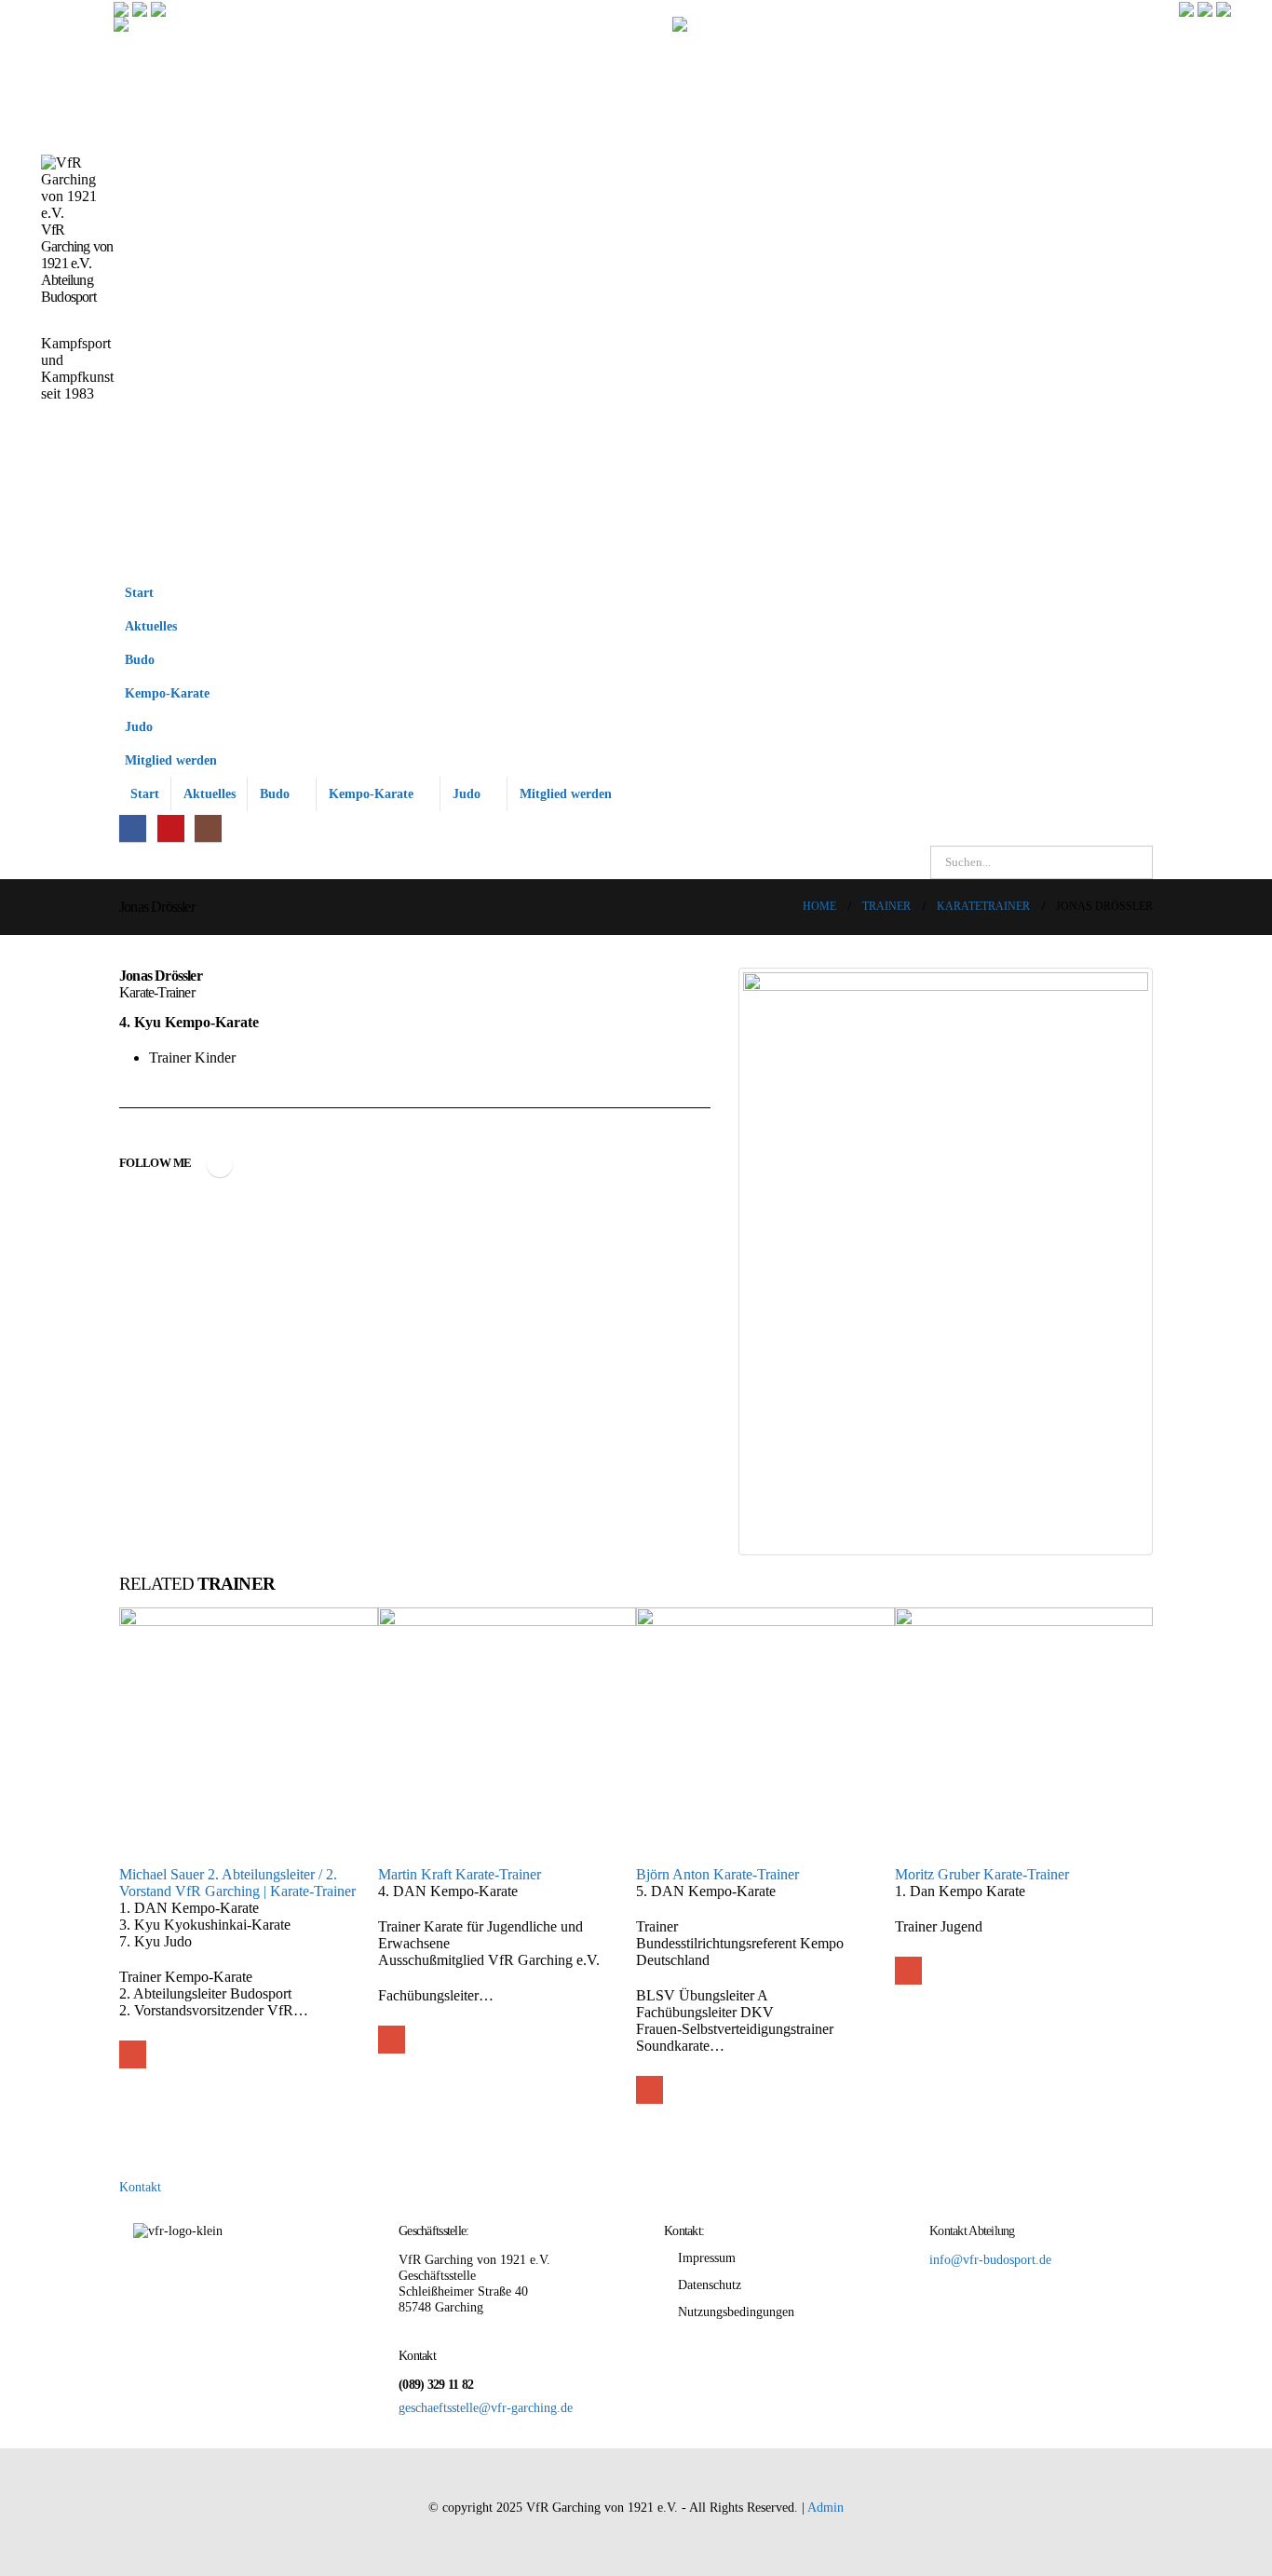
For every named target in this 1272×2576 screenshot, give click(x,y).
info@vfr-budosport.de (990, 2259)
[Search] (1135, 862)
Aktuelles (151, 626)
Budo (140, 659)
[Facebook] (133, 828)
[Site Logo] (393, 296)
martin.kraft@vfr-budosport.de (392, 2039)
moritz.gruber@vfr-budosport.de (908, 1970)
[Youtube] (171, 828)
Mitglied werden (171, 760)
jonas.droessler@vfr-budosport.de (220, 1164)
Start (139, 592)
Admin (825, 2507)
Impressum (707, 2257)
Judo (139, 726)
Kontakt (140, 2187)
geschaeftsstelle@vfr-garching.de (486, 2407)
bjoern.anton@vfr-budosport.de (650, 2089)
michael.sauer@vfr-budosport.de (133, 2054)
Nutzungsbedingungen (736, 2312)
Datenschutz (710, 2285)
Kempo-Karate (167, 693)
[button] (1134, 684)
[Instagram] (208, 828)
